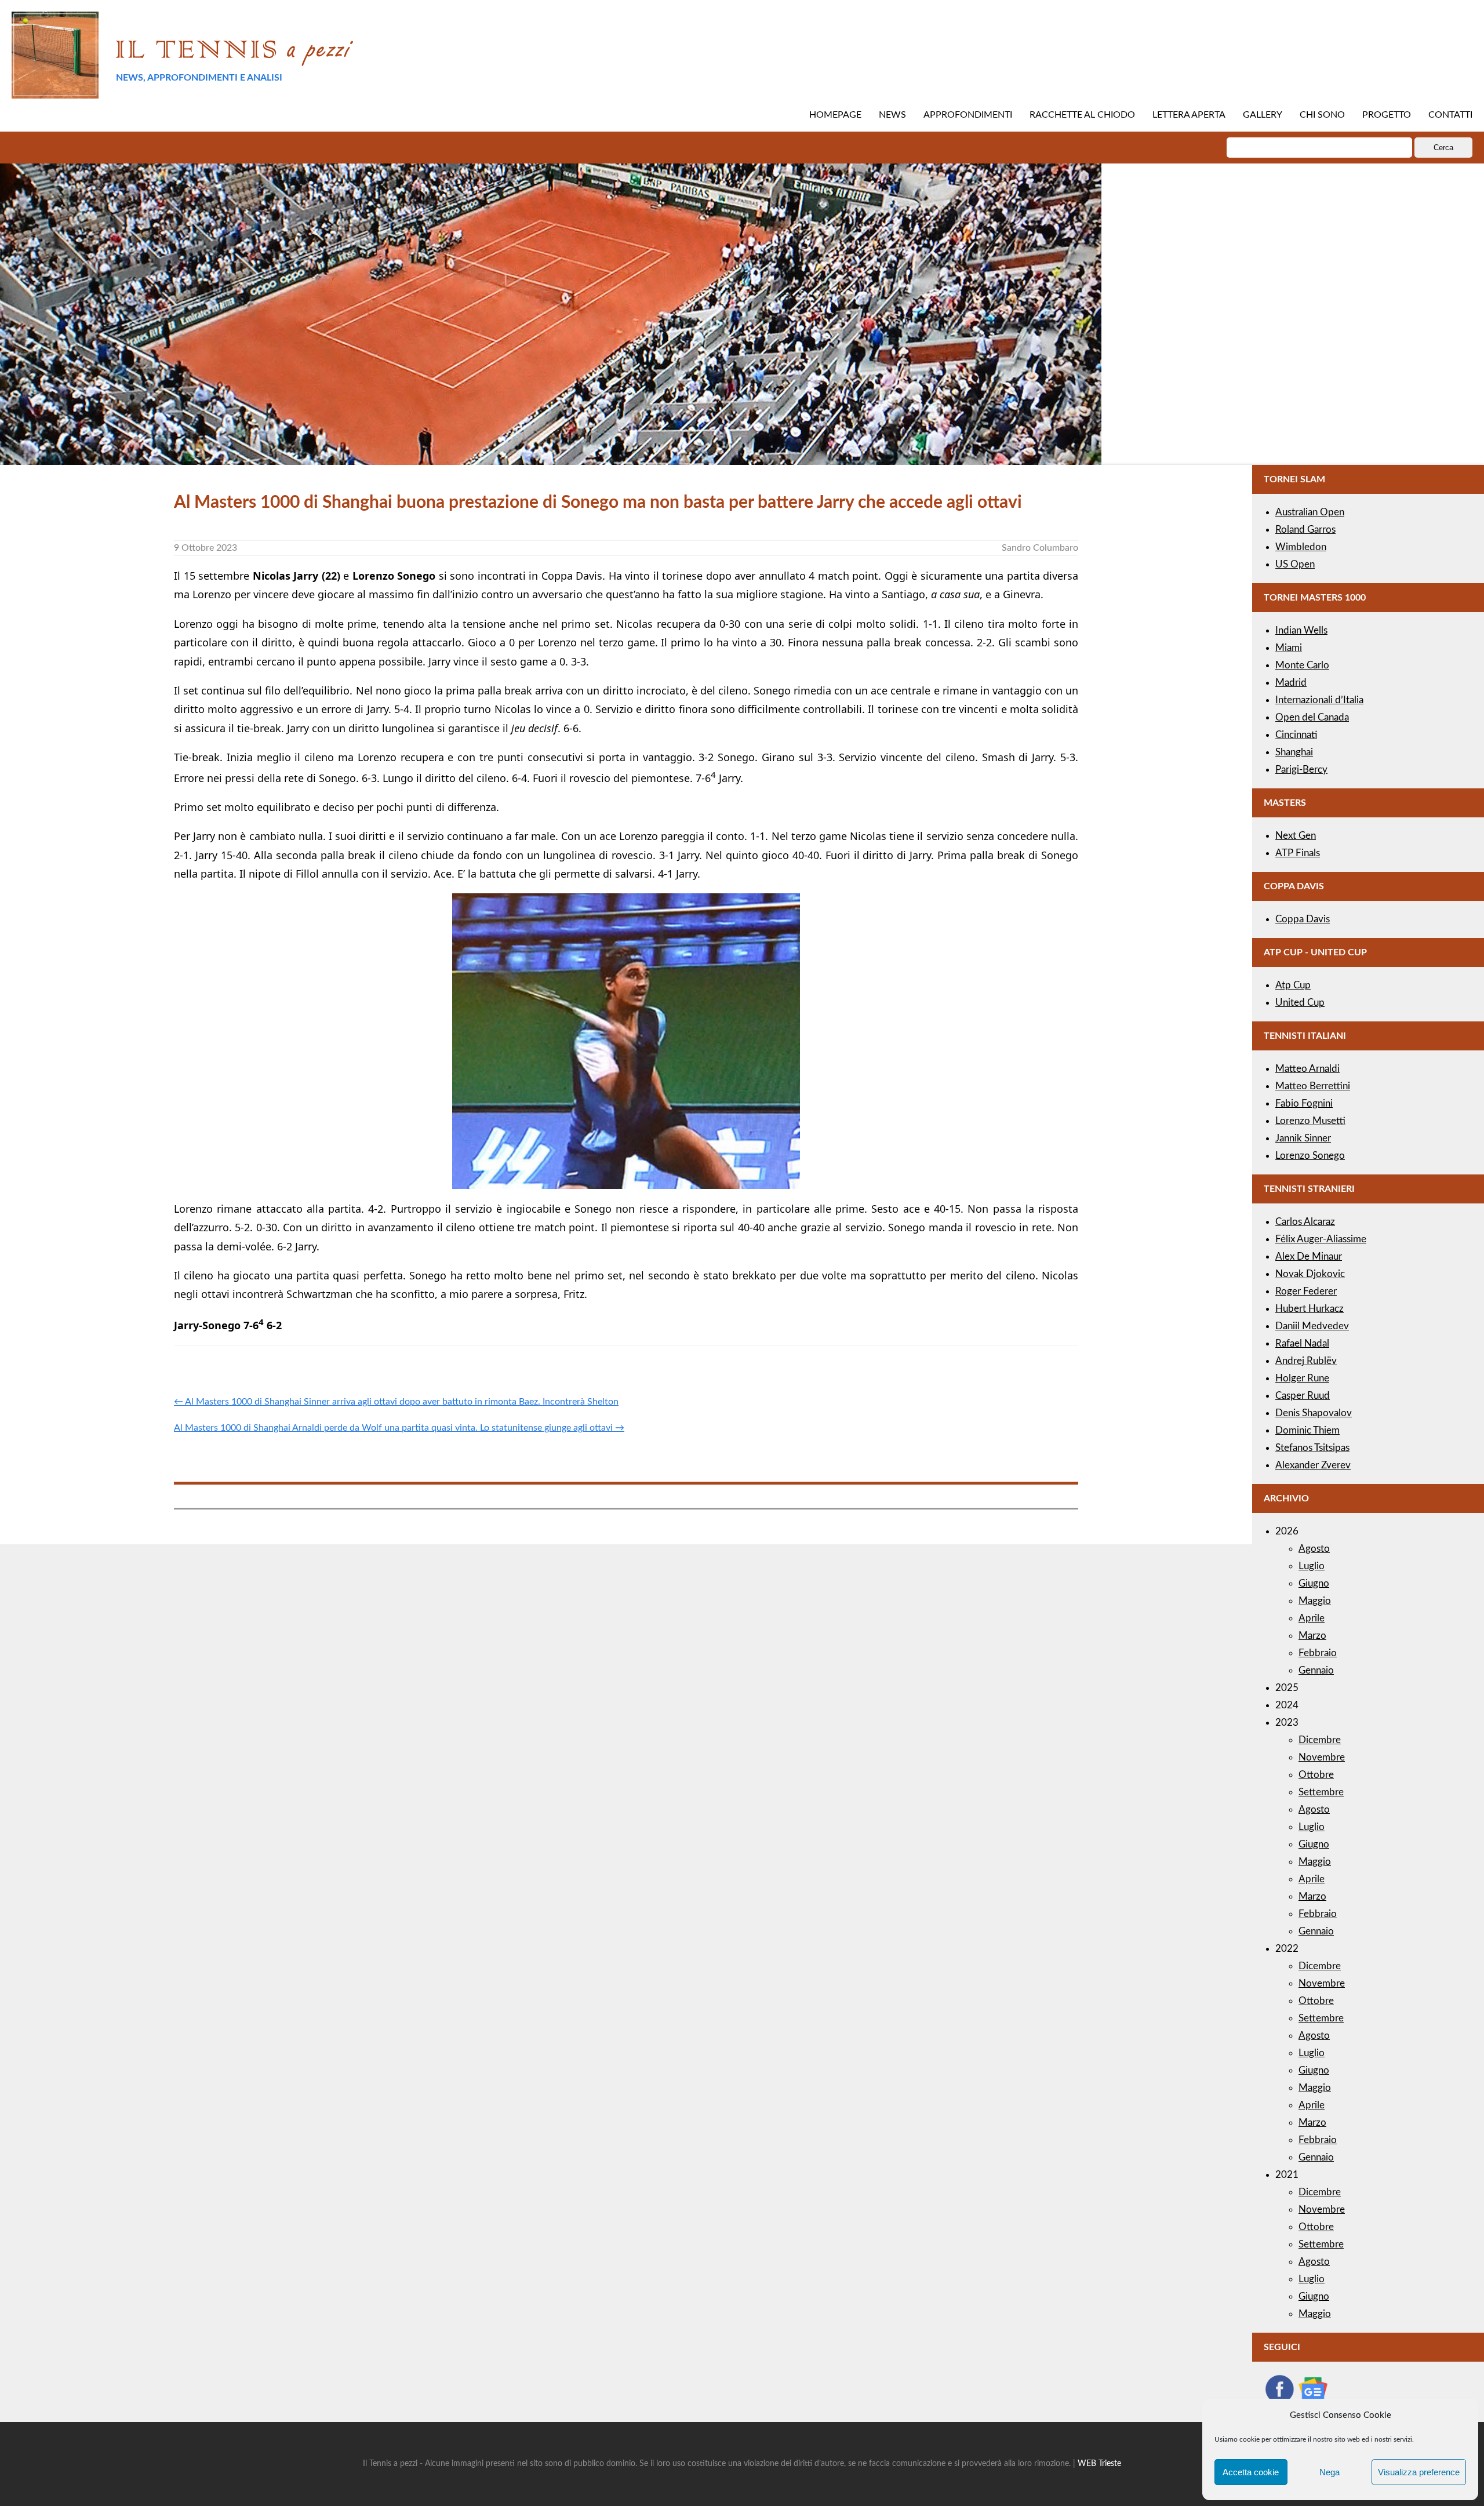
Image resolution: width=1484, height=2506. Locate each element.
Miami (1289, 648)
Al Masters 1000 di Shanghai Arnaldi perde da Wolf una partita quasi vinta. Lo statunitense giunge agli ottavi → (399, 1428)
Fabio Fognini (1304, 1103)
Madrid (1291, 683)
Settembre (1321, 1792)
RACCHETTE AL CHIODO (1082, 115)
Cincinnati (1296, 735)
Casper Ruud (1303, 1396)
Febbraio (1318, 1653)
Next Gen (1296, 836)
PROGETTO (1387, 115)
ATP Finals (1298, 853)
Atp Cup (1293, 985)
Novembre (1322, 1757)
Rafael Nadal (1302, 1343)
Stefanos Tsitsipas (1312, 1448)
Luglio (1312, 1566)
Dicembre (1320, 1740)
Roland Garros (1305, 530)
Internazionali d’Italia (1319, 700)
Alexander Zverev (1313, 1465)
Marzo (1312, 1636)
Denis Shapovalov (1314, 1413)
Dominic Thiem (1307, 1430)
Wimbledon (1301, 547)
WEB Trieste (1099, 2464)
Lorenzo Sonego (1310, 1156)
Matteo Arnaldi (1307, 1069)
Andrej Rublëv (1306, 1361)
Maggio (1315, 1601)
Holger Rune (1302, 1378)
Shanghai (1294, 752)
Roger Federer (1306, 1291)
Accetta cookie (1251, 2472)
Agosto (1314, 1549)
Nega (1330, 2472)
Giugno (1314, 1583)
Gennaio (1316, 1670)
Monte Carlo (1302, 665)
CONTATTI (1450, 115)
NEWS (892, 115)
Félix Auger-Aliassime (1321, 1239)
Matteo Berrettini (1313, 1086)
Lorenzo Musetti (1310, 1121)
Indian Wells (1301, 630)
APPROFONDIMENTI (968, 115)
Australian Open (1310, 512)
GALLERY (1263, 115)
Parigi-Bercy (1301, 770)
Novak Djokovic (1310, 1274)
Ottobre (1316, 1775)
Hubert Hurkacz (1310, 1309)
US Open (1295, 564)
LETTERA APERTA (1189, 115)
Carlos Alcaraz (1305, 1222)
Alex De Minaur (1309, 1256)
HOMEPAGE (835, 115)
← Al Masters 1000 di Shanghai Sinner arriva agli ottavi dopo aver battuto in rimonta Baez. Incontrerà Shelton (396, 1402)
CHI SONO (1322, 115)
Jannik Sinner (1303, 1138)
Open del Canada (1312, 717)
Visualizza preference (1419, 2472)
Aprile (1312, 1618)
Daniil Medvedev (1312, 1326)
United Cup (1300, 1003)
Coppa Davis (1303, 919)
